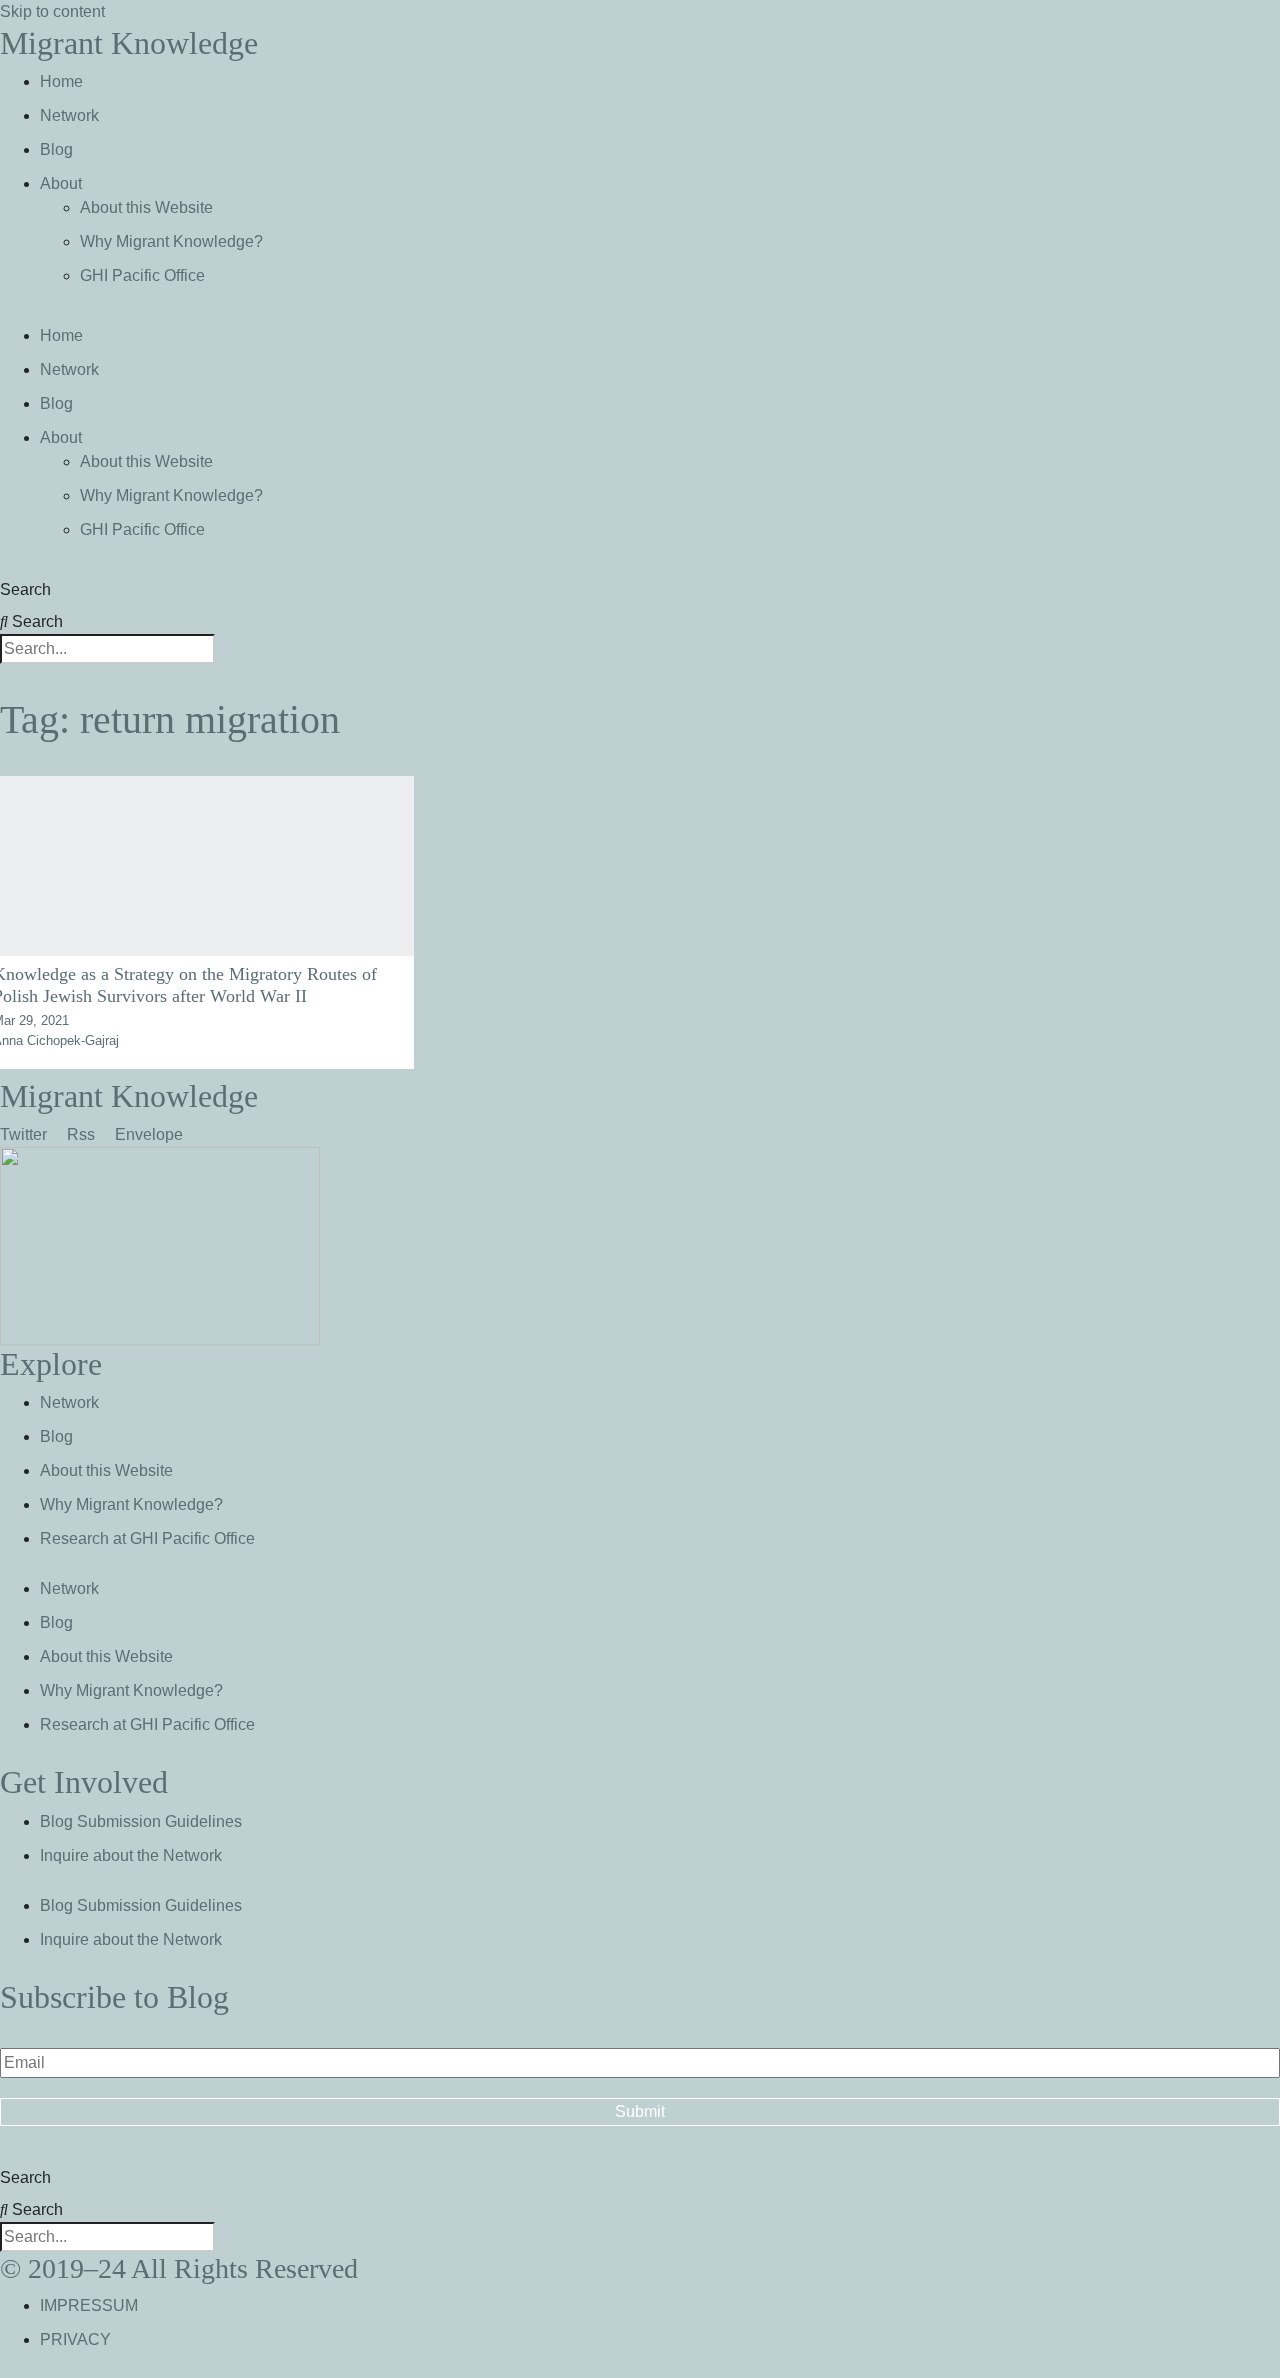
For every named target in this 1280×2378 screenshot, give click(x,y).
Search (25, 589)
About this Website (146, 207)
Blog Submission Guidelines (141, 1821)
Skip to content (52, 11)
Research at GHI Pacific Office (147, 1538)
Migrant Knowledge (129, 43)
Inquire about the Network (131, 1855)
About (61, 183)
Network (69, 115)
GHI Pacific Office (142, 275)
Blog (56, 149)
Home (61, 81)
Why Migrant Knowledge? (171, 241)
